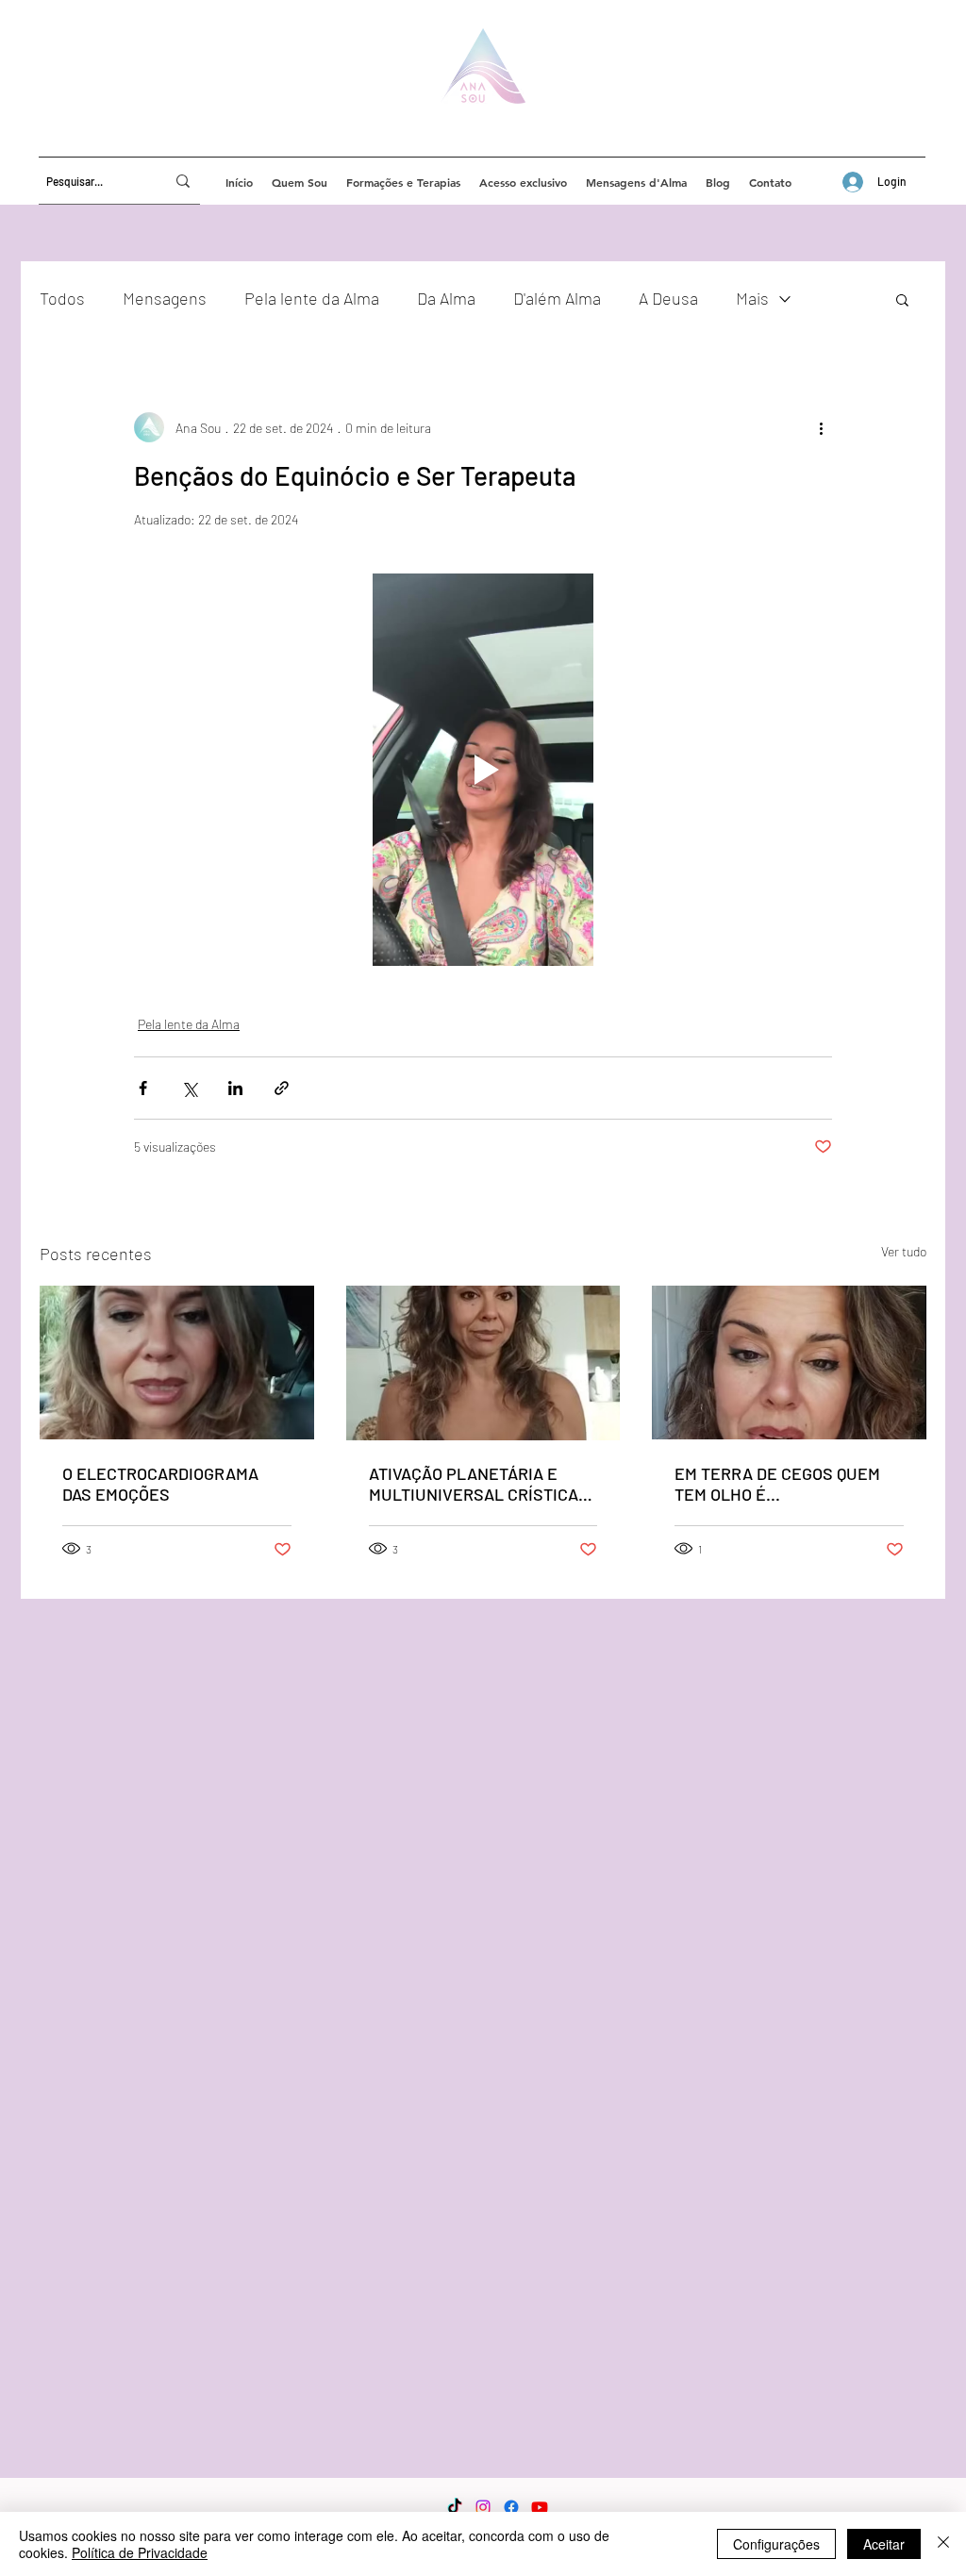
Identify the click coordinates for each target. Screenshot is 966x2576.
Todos (62, 298)
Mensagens (165, 298)
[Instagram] (483, 2507)
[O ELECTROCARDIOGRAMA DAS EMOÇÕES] (177, 1363)
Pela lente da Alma (312, 298)
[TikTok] (455, 2507)
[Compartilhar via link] (282, 1088)
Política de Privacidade (140, 2552)
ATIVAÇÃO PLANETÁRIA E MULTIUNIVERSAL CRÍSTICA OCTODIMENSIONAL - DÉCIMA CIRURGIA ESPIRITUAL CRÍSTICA (478, 1484)
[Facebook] (511, 2507)
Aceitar (884, 2544)
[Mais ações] (821, 427)
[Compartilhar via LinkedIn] (235, 1088)
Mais (752, 298)
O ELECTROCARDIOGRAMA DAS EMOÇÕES (160, 1484)
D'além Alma (557, 298)
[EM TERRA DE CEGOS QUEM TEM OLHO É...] (789, 1363)
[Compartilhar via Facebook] (143, 1088)
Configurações (776, 2544)
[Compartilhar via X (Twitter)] (189, 1088)
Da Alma (446, 298)
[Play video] (483, 770)
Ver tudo (904, 1251)
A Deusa (668, 298)
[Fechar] (943, 2544)
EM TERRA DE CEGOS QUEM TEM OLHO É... (777, 1484)
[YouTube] (540, 2507)
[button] (902, 299)
